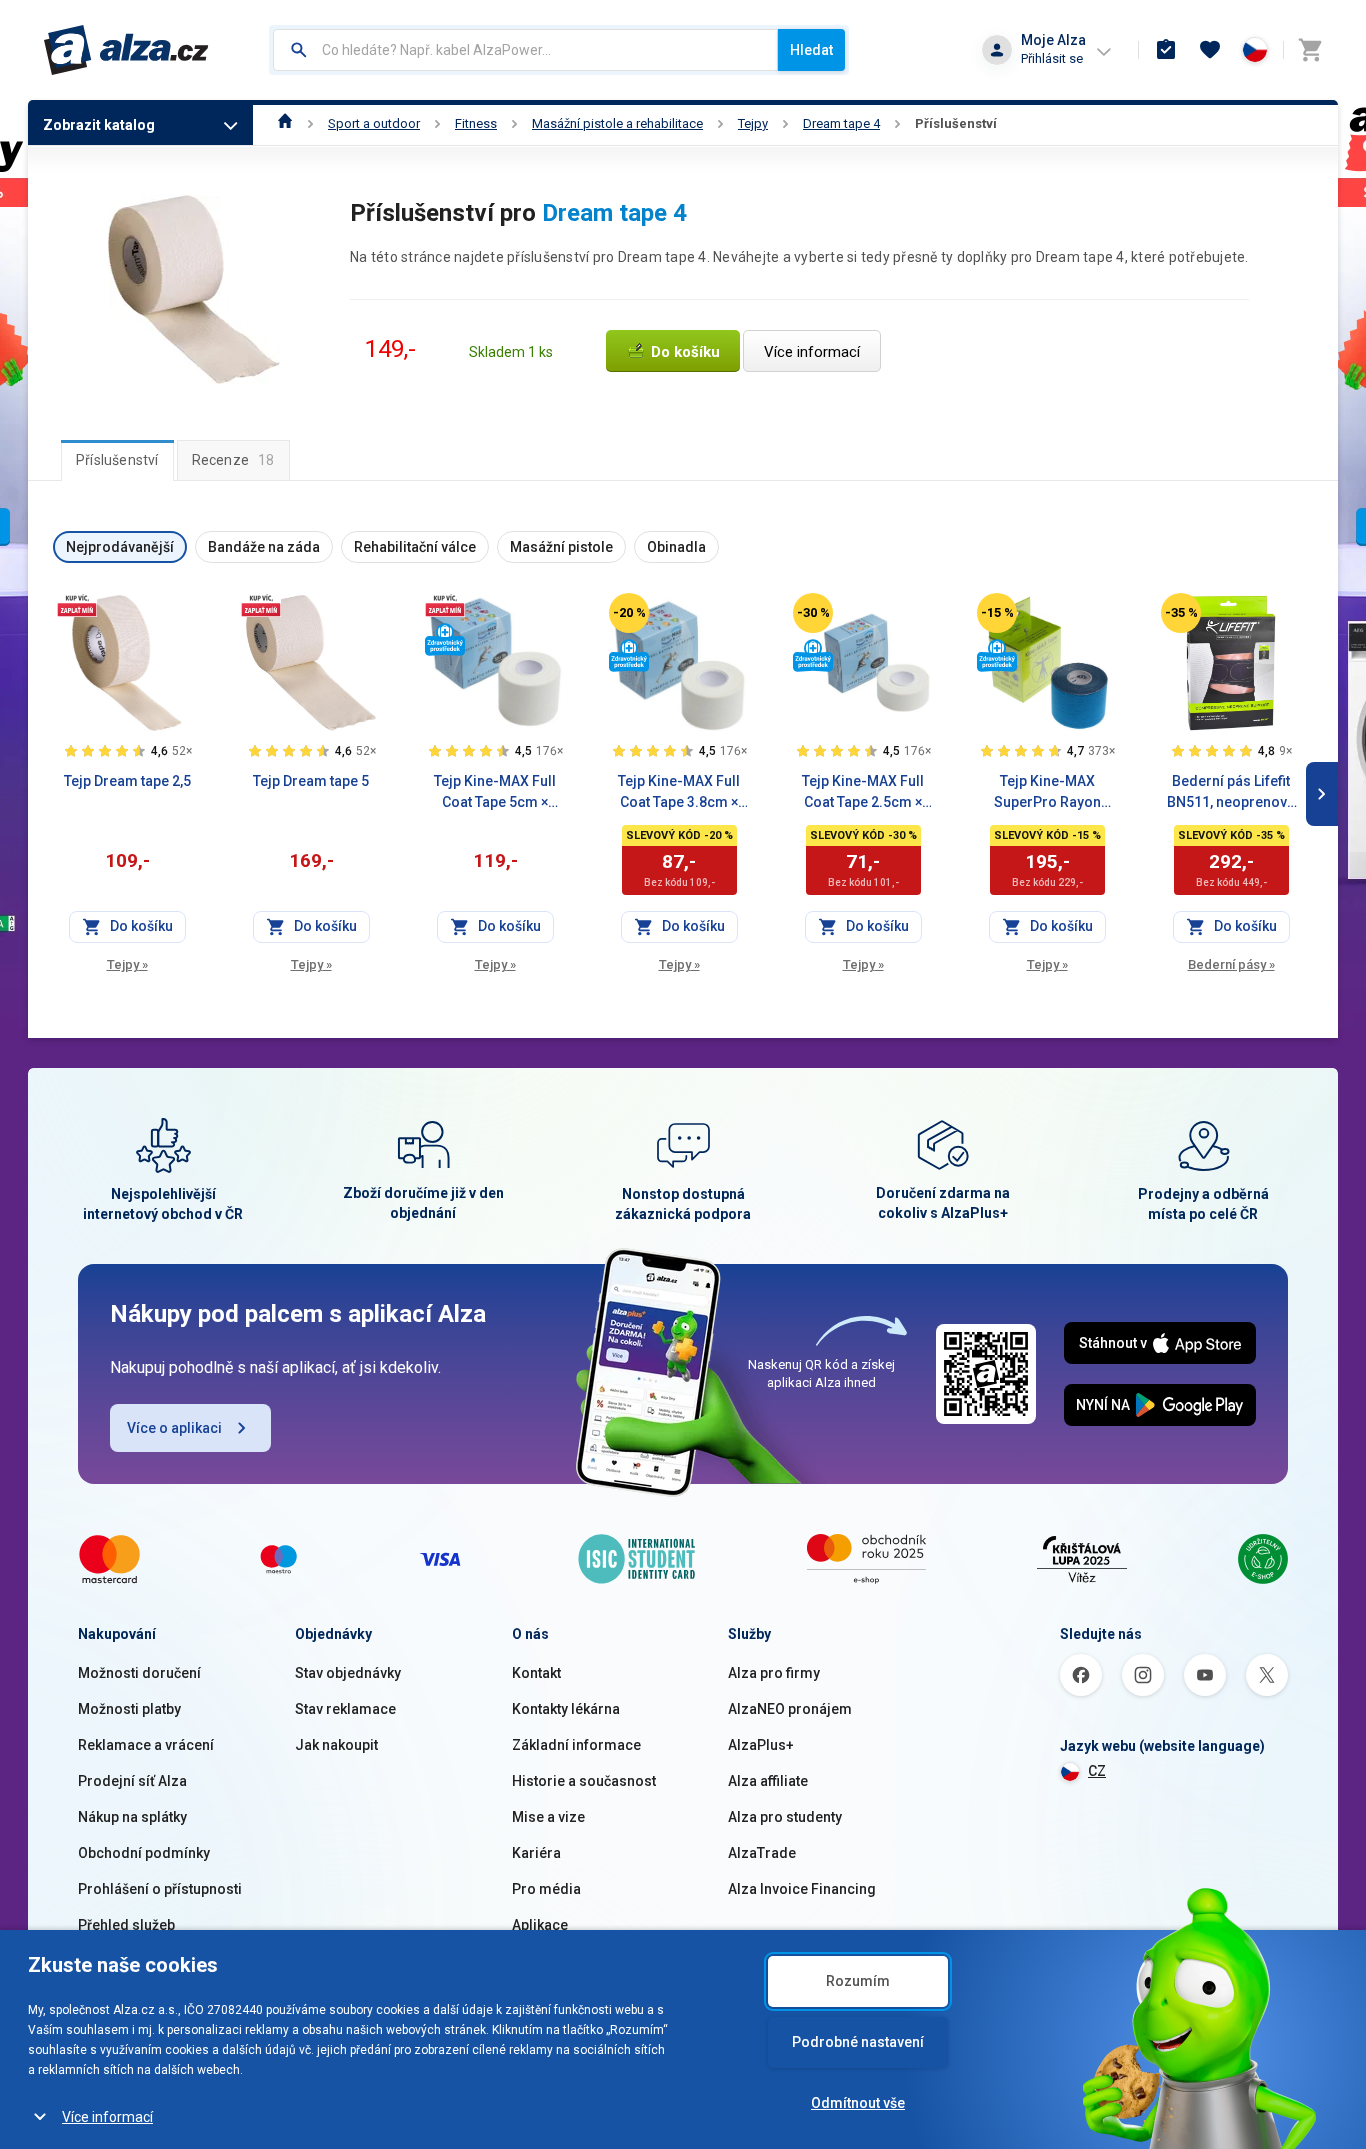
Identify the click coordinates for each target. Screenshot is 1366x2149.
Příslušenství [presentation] (117, 460)
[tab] (117, 460)
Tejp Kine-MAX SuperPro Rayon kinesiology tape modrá (1047, 793)
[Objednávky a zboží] (1166, 50)
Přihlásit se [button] (1052, 58)
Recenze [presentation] (233, 460)
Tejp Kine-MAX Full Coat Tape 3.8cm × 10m (679, 793)
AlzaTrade (762, 1853)
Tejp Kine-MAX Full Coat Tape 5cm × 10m (495, 793)
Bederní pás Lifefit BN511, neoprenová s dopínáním (1231, 793)
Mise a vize (548, 1817)
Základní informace (576, 1745)
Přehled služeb (126, 1925)
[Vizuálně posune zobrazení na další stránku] (1322, 794)
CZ (1097, 1771)
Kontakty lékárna (566, 1709)
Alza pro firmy (774, 1673)
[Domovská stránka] (285, 123)
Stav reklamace (345, 1709)
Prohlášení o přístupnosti (160, 1889)
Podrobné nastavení (858, 2042)
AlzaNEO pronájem (790, 1709)
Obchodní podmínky (144, 1853)
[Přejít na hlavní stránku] (126, 50)
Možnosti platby (129, 1709)
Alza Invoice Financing (802, 1889)
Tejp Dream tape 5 (311, 781)
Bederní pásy (1231, 964)
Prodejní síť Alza (132, 1781)
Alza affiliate (768, 1781)
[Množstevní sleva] (77, 605)
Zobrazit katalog (99, 125)
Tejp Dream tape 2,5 (127, 781)
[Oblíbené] (1210, 50)
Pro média (546, 1889)
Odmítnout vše (858, 2103)
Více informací (107, 2117)
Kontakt (536, 1673)
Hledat (811, 50)
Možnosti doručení (139, 1673)
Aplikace (540, 1925)
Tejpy (753, 123)
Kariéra (536, 1853)
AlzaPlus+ (761, 1745)
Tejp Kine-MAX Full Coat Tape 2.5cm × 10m (863, 793)
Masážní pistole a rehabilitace (617, 123)
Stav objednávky (348, 1673)
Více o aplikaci (174, 1428)
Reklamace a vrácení (146, 1745)
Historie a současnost (584, 1781)
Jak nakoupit (336, 1745)
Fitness (476, 123)
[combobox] (525, 50)
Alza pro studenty (785, 1817)
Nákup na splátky (132, 1817)
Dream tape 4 (841, 123)
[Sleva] (629, 613)
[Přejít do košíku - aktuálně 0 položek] (1310, 50)
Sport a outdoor (374, 123)
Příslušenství (956, 123)
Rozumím (858, 1981)
